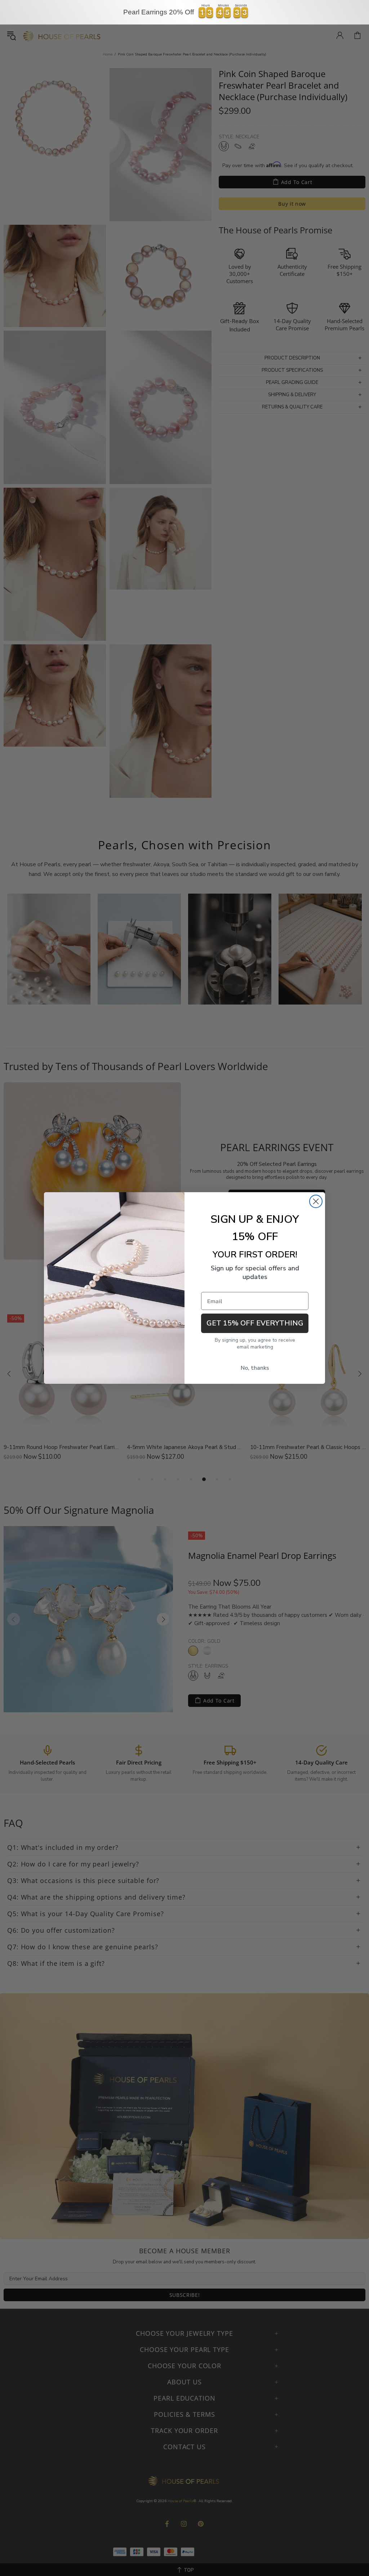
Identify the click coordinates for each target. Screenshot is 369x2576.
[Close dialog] (316, 1201)
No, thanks (255, 1368)
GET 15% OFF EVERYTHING (255, 1323)
